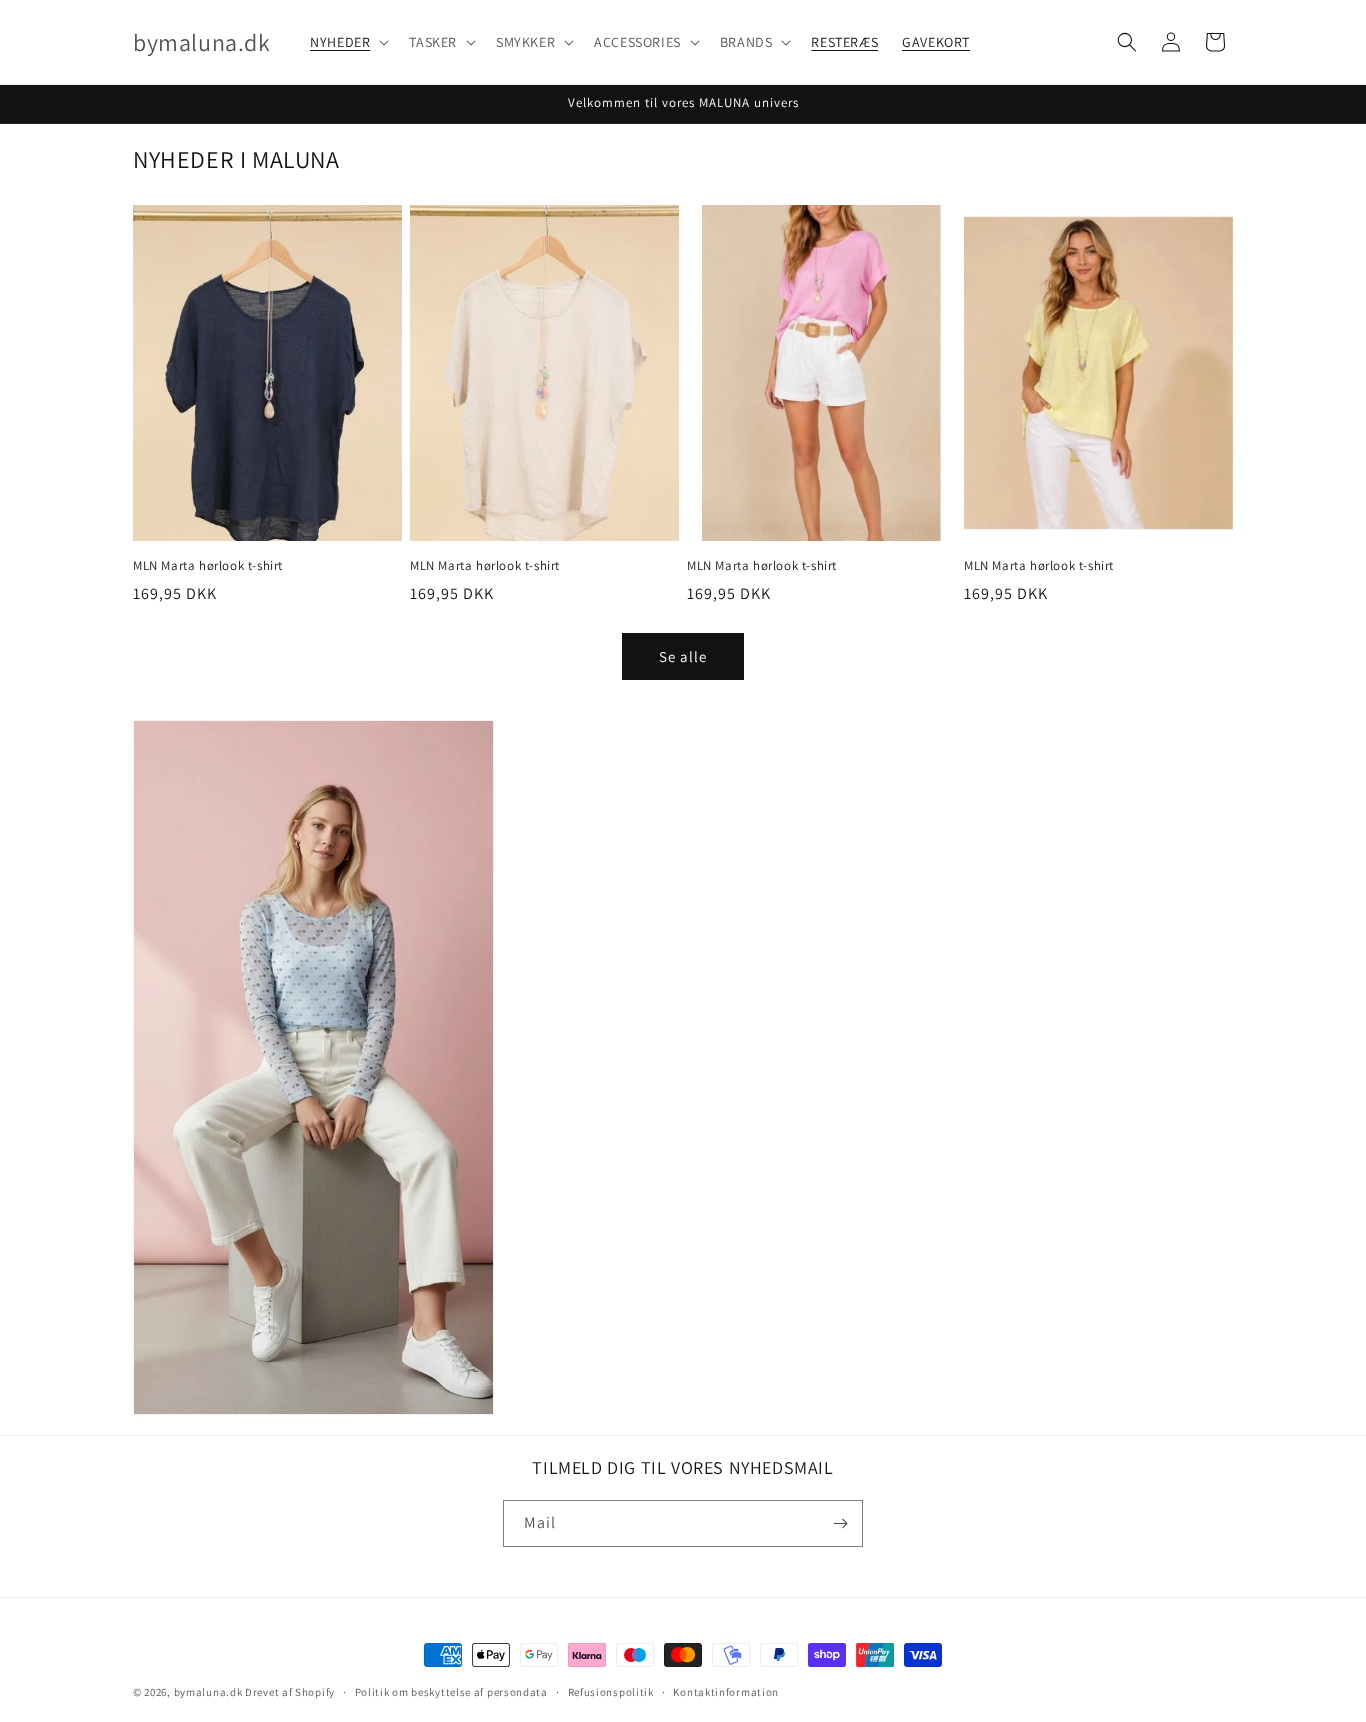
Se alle (683, 656)
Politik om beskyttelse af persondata (451, 1692)
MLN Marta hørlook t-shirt (208, 566)
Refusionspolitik (611, 1692)
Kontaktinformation (726, 1692)
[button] (347, 42)
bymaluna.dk (208, 1692)
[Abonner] (840, 1523)
